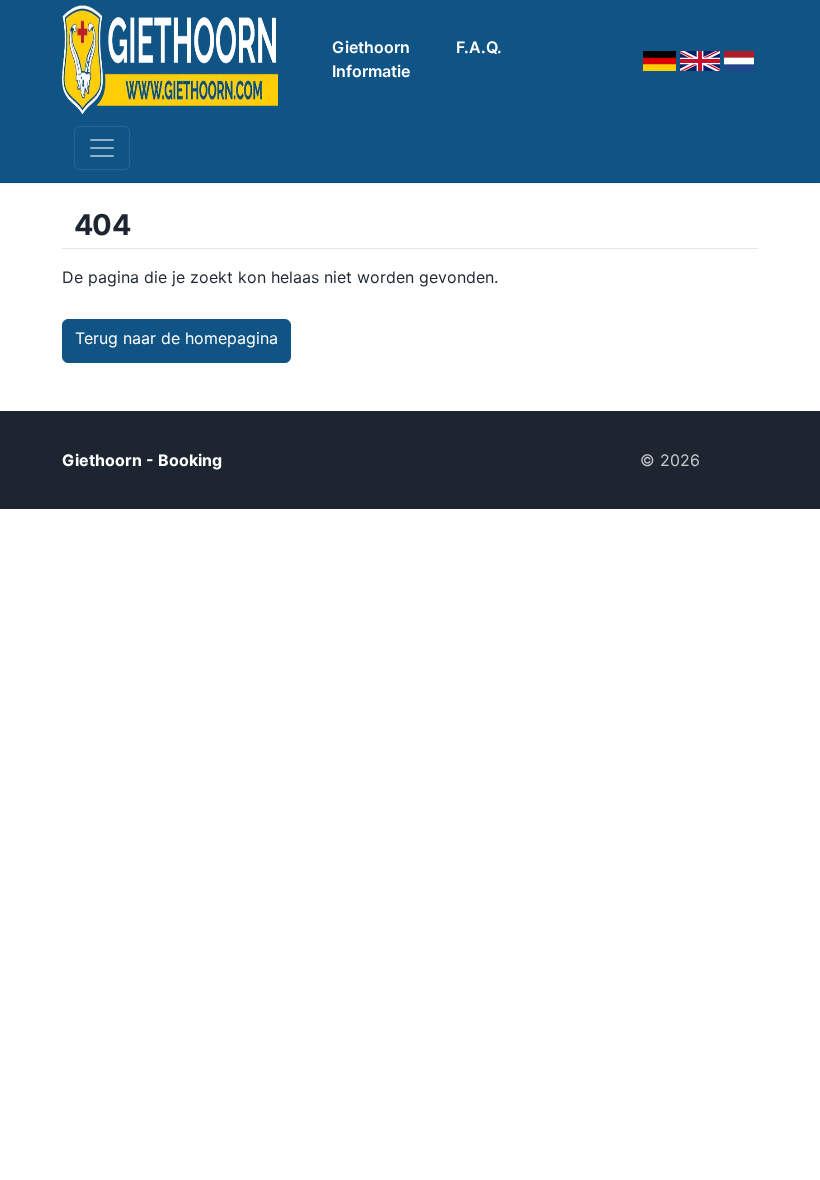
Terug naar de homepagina (176, 338)
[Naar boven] (737, 460)
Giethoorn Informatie (371, 59)
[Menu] (102, 148)
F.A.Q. (479, 47)
